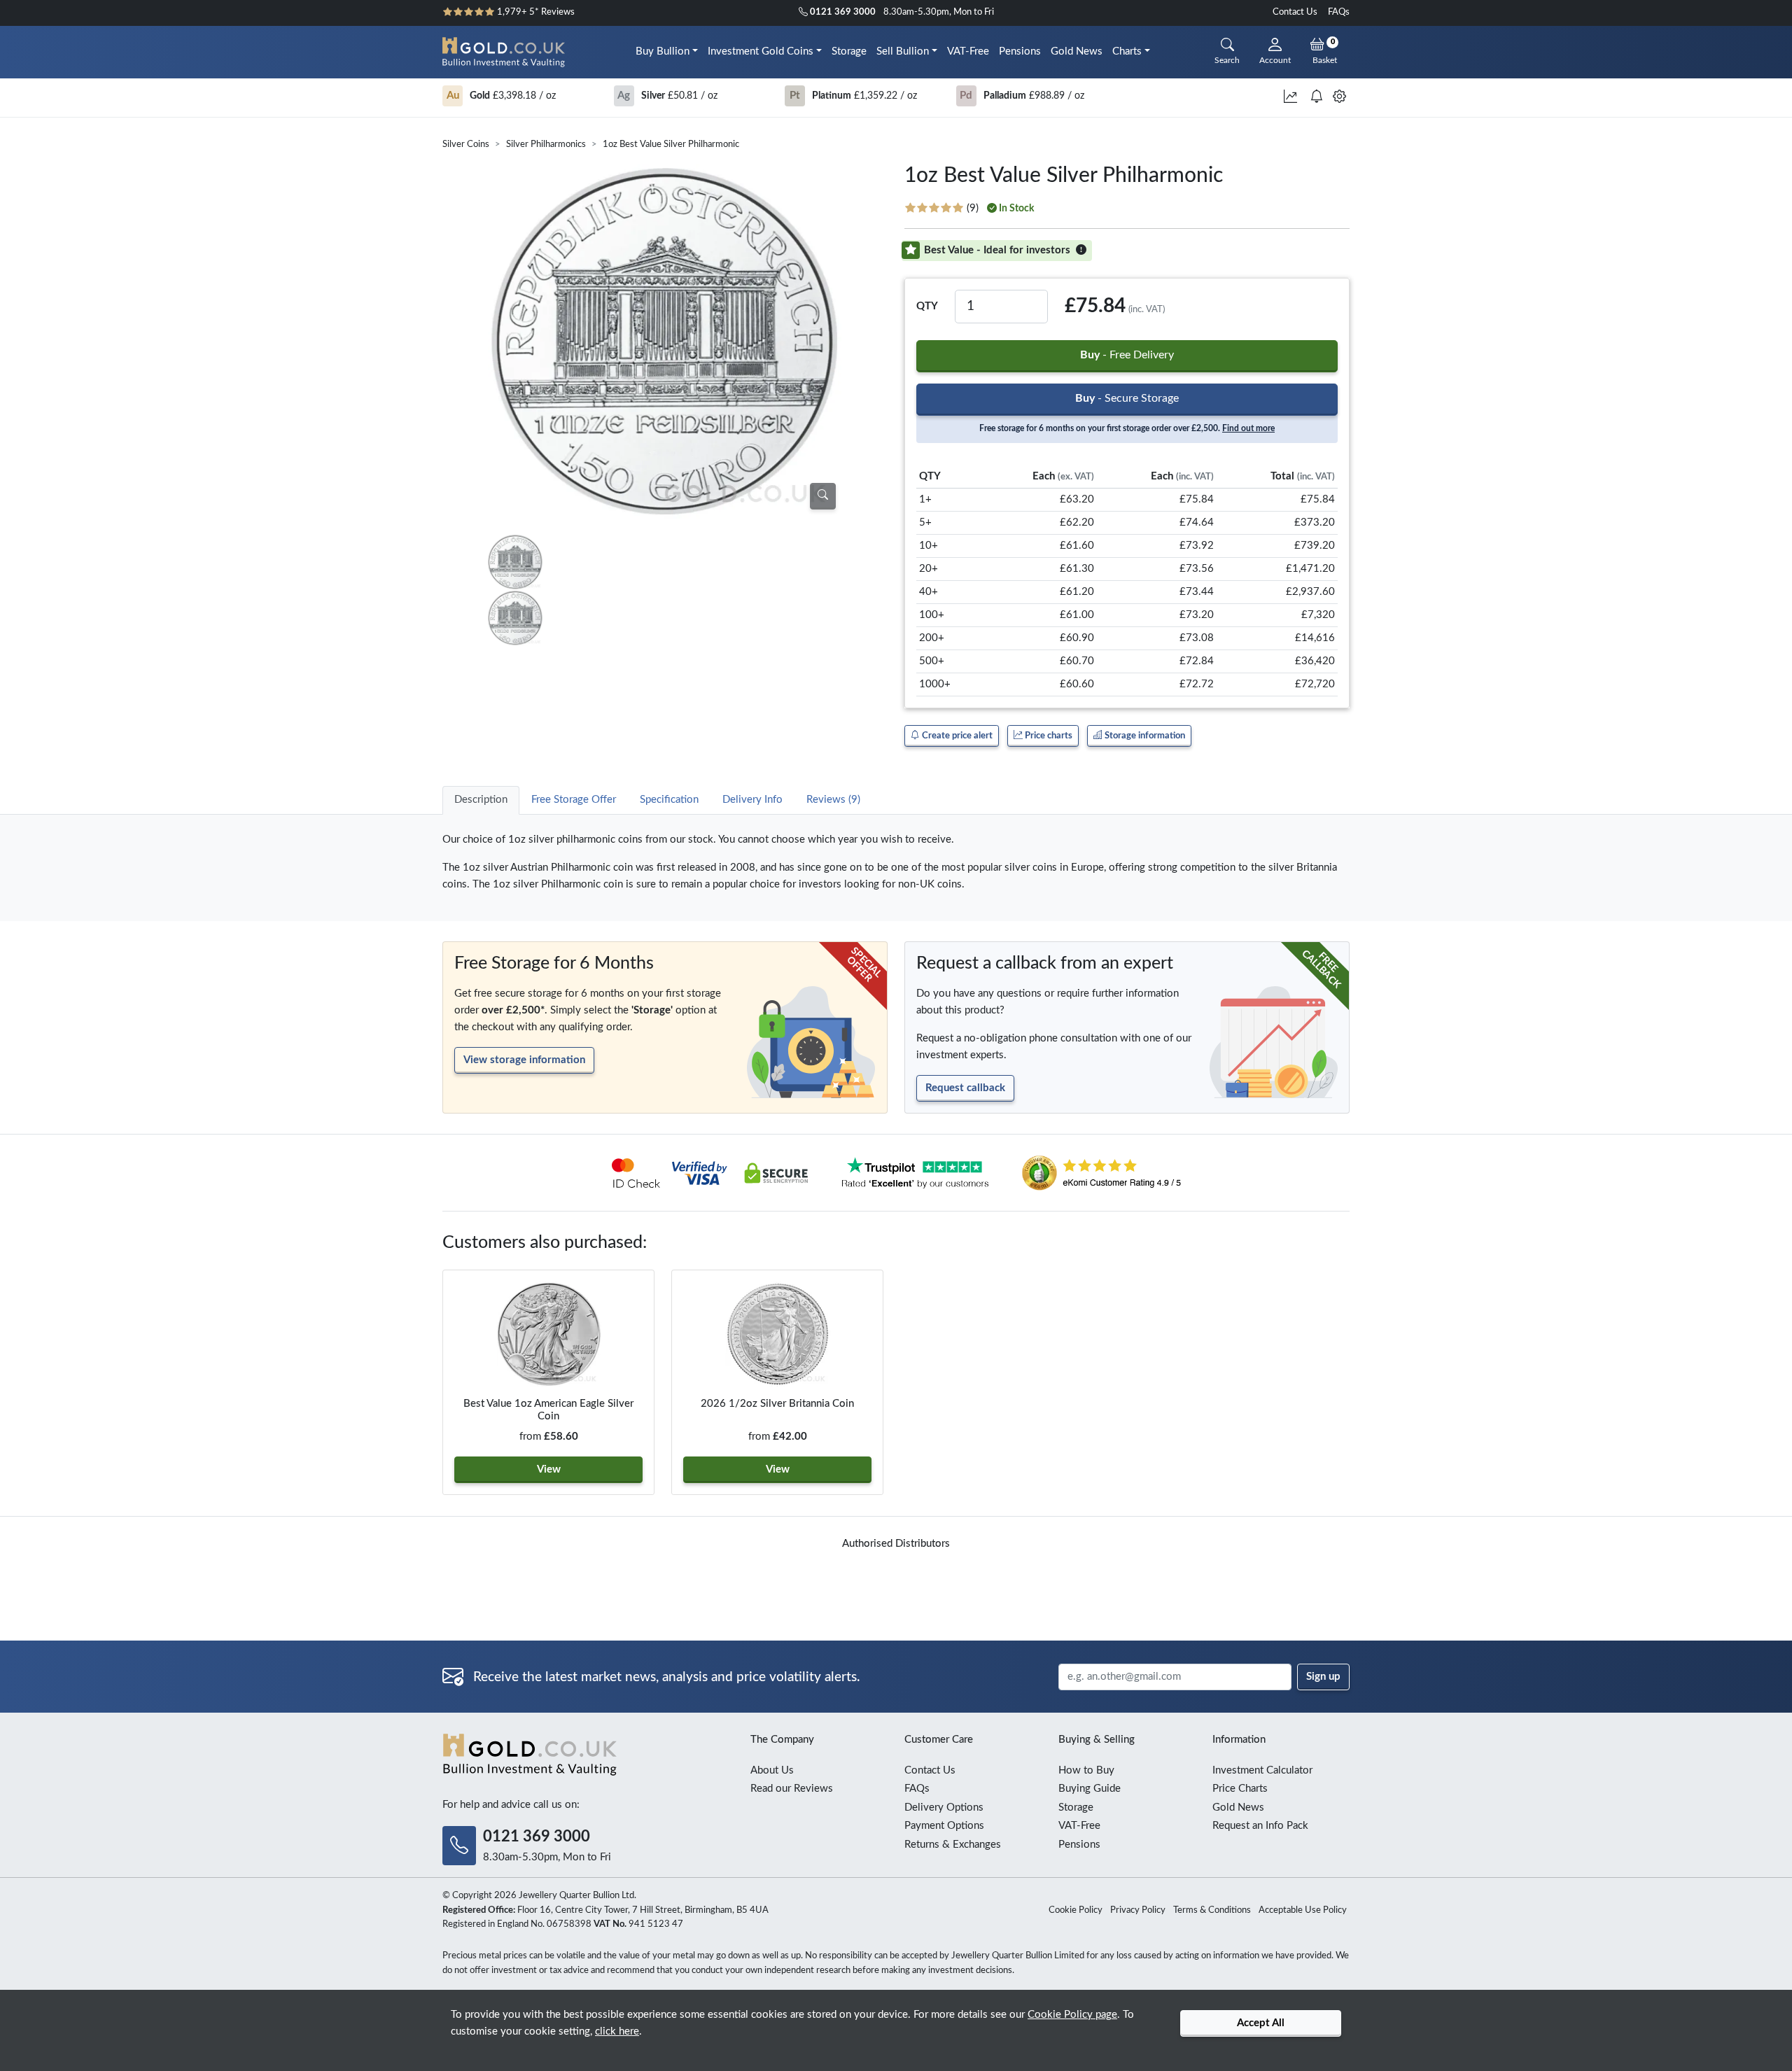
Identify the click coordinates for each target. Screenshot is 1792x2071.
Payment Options (944, 1826)
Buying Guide (1090, 1789)
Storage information (1144, 736)
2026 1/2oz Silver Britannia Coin (777, 1404)
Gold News (1077, 51)
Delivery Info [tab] (752, 800)
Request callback (965, 1088)
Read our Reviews (792, 1789)
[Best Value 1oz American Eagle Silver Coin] (548, 1334)
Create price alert (956, 736)
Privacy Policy (1138, 1910)
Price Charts (1240, 1789)
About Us (772, 1770)
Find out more (1248, 428)
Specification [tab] (669, 800)
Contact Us (1295, 12)
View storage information (524, 1060)
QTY (927, 306)
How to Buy (1086, 1770)
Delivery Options (944, 1807)
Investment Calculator (1262, 1770)
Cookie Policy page (1072, 2015)
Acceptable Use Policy (1303, 1910)
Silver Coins (466, 145)
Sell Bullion (903, 51)
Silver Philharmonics (546, 145)
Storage (849, 51)
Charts (1127, 51)
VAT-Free (968, 51)
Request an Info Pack (1260, 1826)
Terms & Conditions (1212, 1910)
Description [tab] (481, 800)
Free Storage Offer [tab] (574, 800)
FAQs (1339, 12)
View (549, 1469)
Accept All (1261, 2023)
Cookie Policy (1076, 1910)
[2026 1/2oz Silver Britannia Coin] (777, 1334)
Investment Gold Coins (761, 51)
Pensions (1020, 51)
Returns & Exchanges (953, 1845)
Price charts (1048, 736)
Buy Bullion (663, 51)
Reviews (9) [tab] (833, 800)
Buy (1127, 355)
